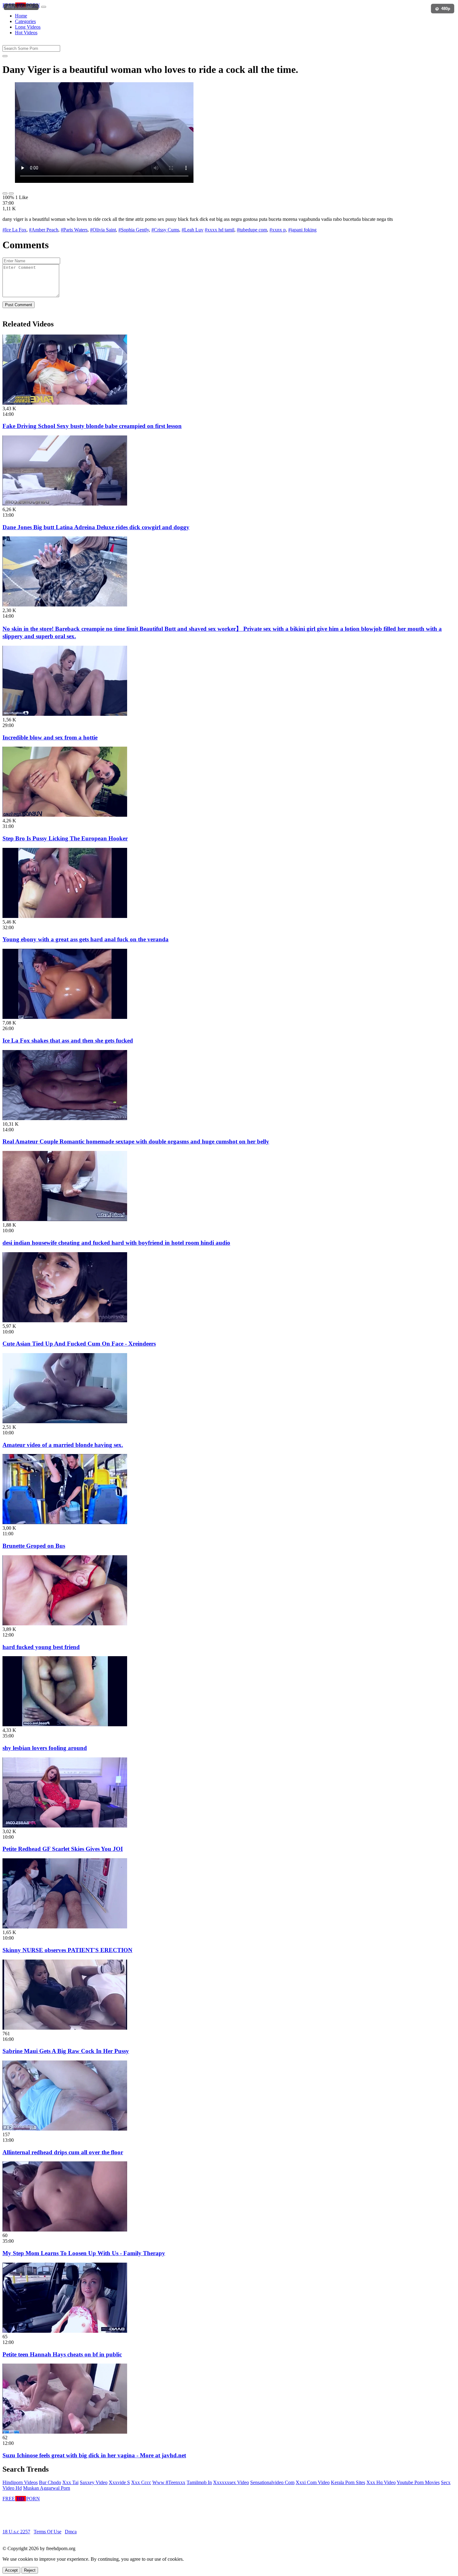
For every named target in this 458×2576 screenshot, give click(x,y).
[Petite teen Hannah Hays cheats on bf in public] (65, 2331)
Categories (25, 21)
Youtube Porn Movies (418, 2482)
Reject (30, 2570)
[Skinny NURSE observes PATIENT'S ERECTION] (65, 1927)
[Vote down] (11, 193)
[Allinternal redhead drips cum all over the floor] (65, 2129)
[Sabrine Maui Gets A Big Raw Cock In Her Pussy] (65, 2028)
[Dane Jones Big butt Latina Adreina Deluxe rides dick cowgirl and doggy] (65, 504)
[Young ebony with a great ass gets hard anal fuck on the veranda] (65, 916)
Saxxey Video (94, 2482)
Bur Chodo (50, 2482)
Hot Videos (26, 33)
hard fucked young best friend (41, 1647)
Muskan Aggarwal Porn (47, 2488)
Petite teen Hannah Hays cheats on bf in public (62, 2354)
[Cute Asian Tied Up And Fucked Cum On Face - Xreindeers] (65, 1321)
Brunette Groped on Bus (34, 1546)
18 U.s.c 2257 (16, 2532)
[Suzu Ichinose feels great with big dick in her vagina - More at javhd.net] (65, 2432)
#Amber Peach (44, 230)
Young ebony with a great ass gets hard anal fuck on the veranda (86, 939)
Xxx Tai (70, 2482)
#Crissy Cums (165, 230)
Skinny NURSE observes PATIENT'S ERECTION (67, 1950)
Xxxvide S (119, 2482)
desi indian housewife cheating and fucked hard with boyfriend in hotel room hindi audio (116, 1243)
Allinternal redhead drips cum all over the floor (63, 2152)
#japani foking (302, 230)
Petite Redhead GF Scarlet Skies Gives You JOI (63, 1849)
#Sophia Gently (134, 230)
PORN (21, 5)
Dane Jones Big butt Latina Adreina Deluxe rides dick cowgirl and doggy (96, 527)
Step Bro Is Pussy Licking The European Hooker (65, 838)
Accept (11, 2570)
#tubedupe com (252, 230)
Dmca (71, 2532)
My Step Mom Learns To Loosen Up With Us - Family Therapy (84, 2253)
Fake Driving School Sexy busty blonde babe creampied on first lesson (92, 426)
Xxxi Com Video (313, 2482)
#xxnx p (278, 230)
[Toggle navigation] (44, 7)
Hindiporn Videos (20, 2482)
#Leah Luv (193, 230)
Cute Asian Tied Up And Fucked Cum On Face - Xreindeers (79, 1344)
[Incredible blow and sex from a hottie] (65, 714)
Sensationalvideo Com (272, 2482)
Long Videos (28, 27)
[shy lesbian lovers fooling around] (65, 1725)
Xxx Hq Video (381, 2482)
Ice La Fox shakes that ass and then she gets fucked (68, 1041)
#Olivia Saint (103, 230)
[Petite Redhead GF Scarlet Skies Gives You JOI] (65, 1826)
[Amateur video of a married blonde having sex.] (65, 1421)
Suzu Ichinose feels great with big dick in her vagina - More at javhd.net (94, 2455)
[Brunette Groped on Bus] (65, 1522)
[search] (5, 56)
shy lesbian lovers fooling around (45, 1748)
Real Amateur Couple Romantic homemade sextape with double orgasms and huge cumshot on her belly (136, 1141)
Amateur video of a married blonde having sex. (63, 1445)
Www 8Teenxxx (169, 2482)
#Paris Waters (74, 230)
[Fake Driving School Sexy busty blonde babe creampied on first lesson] (65, 403)
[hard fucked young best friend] (65, 1624)
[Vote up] (5, 193)
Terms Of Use (48, 2532)
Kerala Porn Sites (348, 2482)
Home (21, 16)
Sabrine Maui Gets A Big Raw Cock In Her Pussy (66, 2051)
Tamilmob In (199, 2482)
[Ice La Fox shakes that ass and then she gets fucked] (65, 1017)
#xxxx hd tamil (219, 230)
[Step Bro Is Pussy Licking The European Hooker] (65, 815)
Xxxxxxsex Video (231, 2482)
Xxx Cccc (141, 2482)
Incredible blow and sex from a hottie (50, 737)
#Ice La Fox (14, 230)
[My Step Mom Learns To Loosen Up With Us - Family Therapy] (65, 2230)
